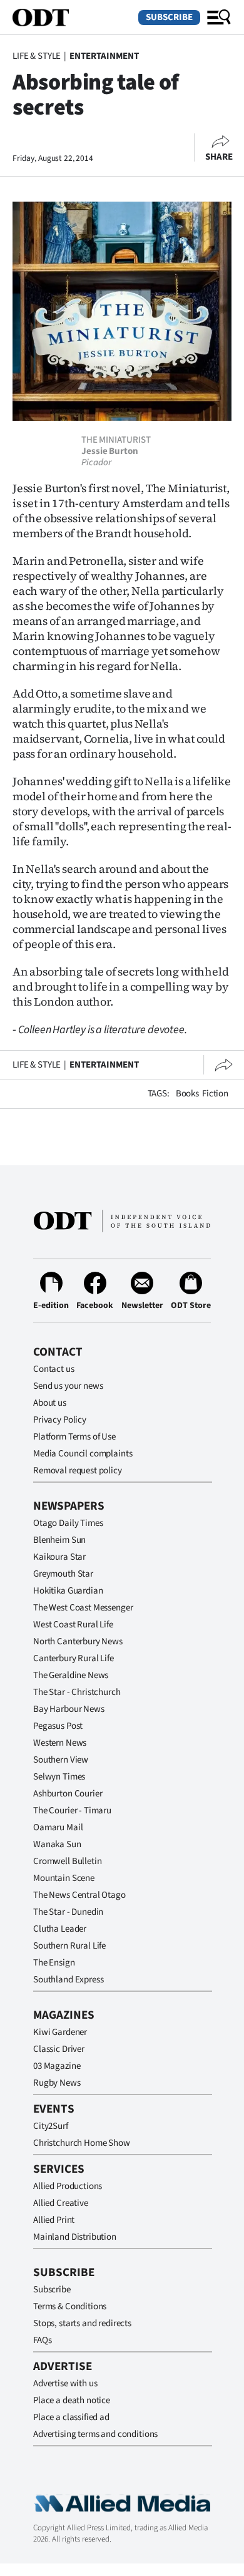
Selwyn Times (59, 1777)
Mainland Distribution (75, 2237)
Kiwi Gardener (60, 2032)
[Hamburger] (219, 18)
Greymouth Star (63, 1574)
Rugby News (57, 2083)
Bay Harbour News (69, 1709)
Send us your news (68, 1386)
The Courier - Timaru (72, 1811)
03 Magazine (57, 2066)
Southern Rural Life (69, 1946)
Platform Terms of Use (74, 1437)
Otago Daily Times (68, 1523)
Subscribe (169, 17)
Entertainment (104, 56)
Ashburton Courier (68, 1794)
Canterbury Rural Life (74, 1658)
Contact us (54, 1369)
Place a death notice (72, 2400)
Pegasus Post (58, 1726)
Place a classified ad (71, 2417)
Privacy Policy (60, 1420)
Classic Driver (59, 2049)
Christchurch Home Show (82, 2143)
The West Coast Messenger (83, 1608)
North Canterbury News (78, 1641)
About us (50, 1403)
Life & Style (37, 56)
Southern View (61, 1760)
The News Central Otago (79, 1895)
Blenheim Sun (59, 1540)
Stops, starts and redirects (82, 2323)
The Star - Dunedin (68, 1912)
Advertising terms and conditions (95, 2434)
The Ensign (54, 1963)
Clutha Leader (60, 1929)
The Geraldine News (71, 1675)
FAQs (42, 2340)
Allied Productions (68, 2186)
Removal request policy (78, 1471)
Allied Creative (61, 2203)
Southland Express (68, 1980)
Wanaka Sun (57, 1844)
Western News (60, 1743)
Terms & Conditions (70, 2306)
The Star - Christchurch (77, 1692)
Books (187, 1094)
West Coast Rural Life (73, 1625)
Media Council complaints (83, 1454)
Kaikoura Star (59, 1557)
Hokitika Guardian (68, 1591)
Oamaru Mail (58, 1827)
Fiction (215, 1094)
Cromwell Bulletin (67, 1861)
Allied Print (54, 2220)
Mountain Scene (64, 1878)
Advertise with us (65, 2383)
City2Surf (51, 2126)
